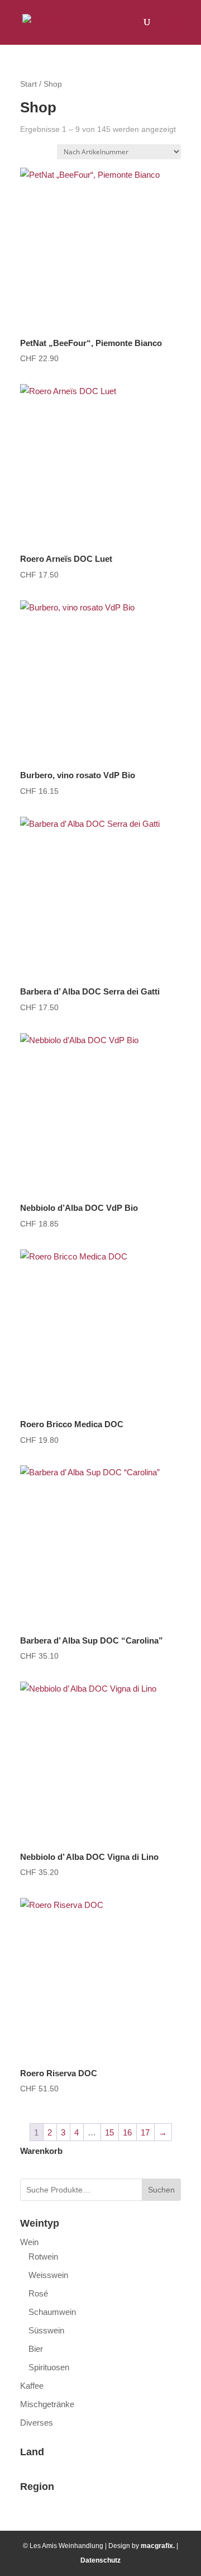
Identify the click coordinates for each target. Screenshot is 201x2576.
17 (145, 2132)
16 (127, 2132)
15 (109, 2132)
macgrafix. (158, 2546)
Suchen (161, 2190)
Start (28, 84)
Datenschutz (100, 2560)
